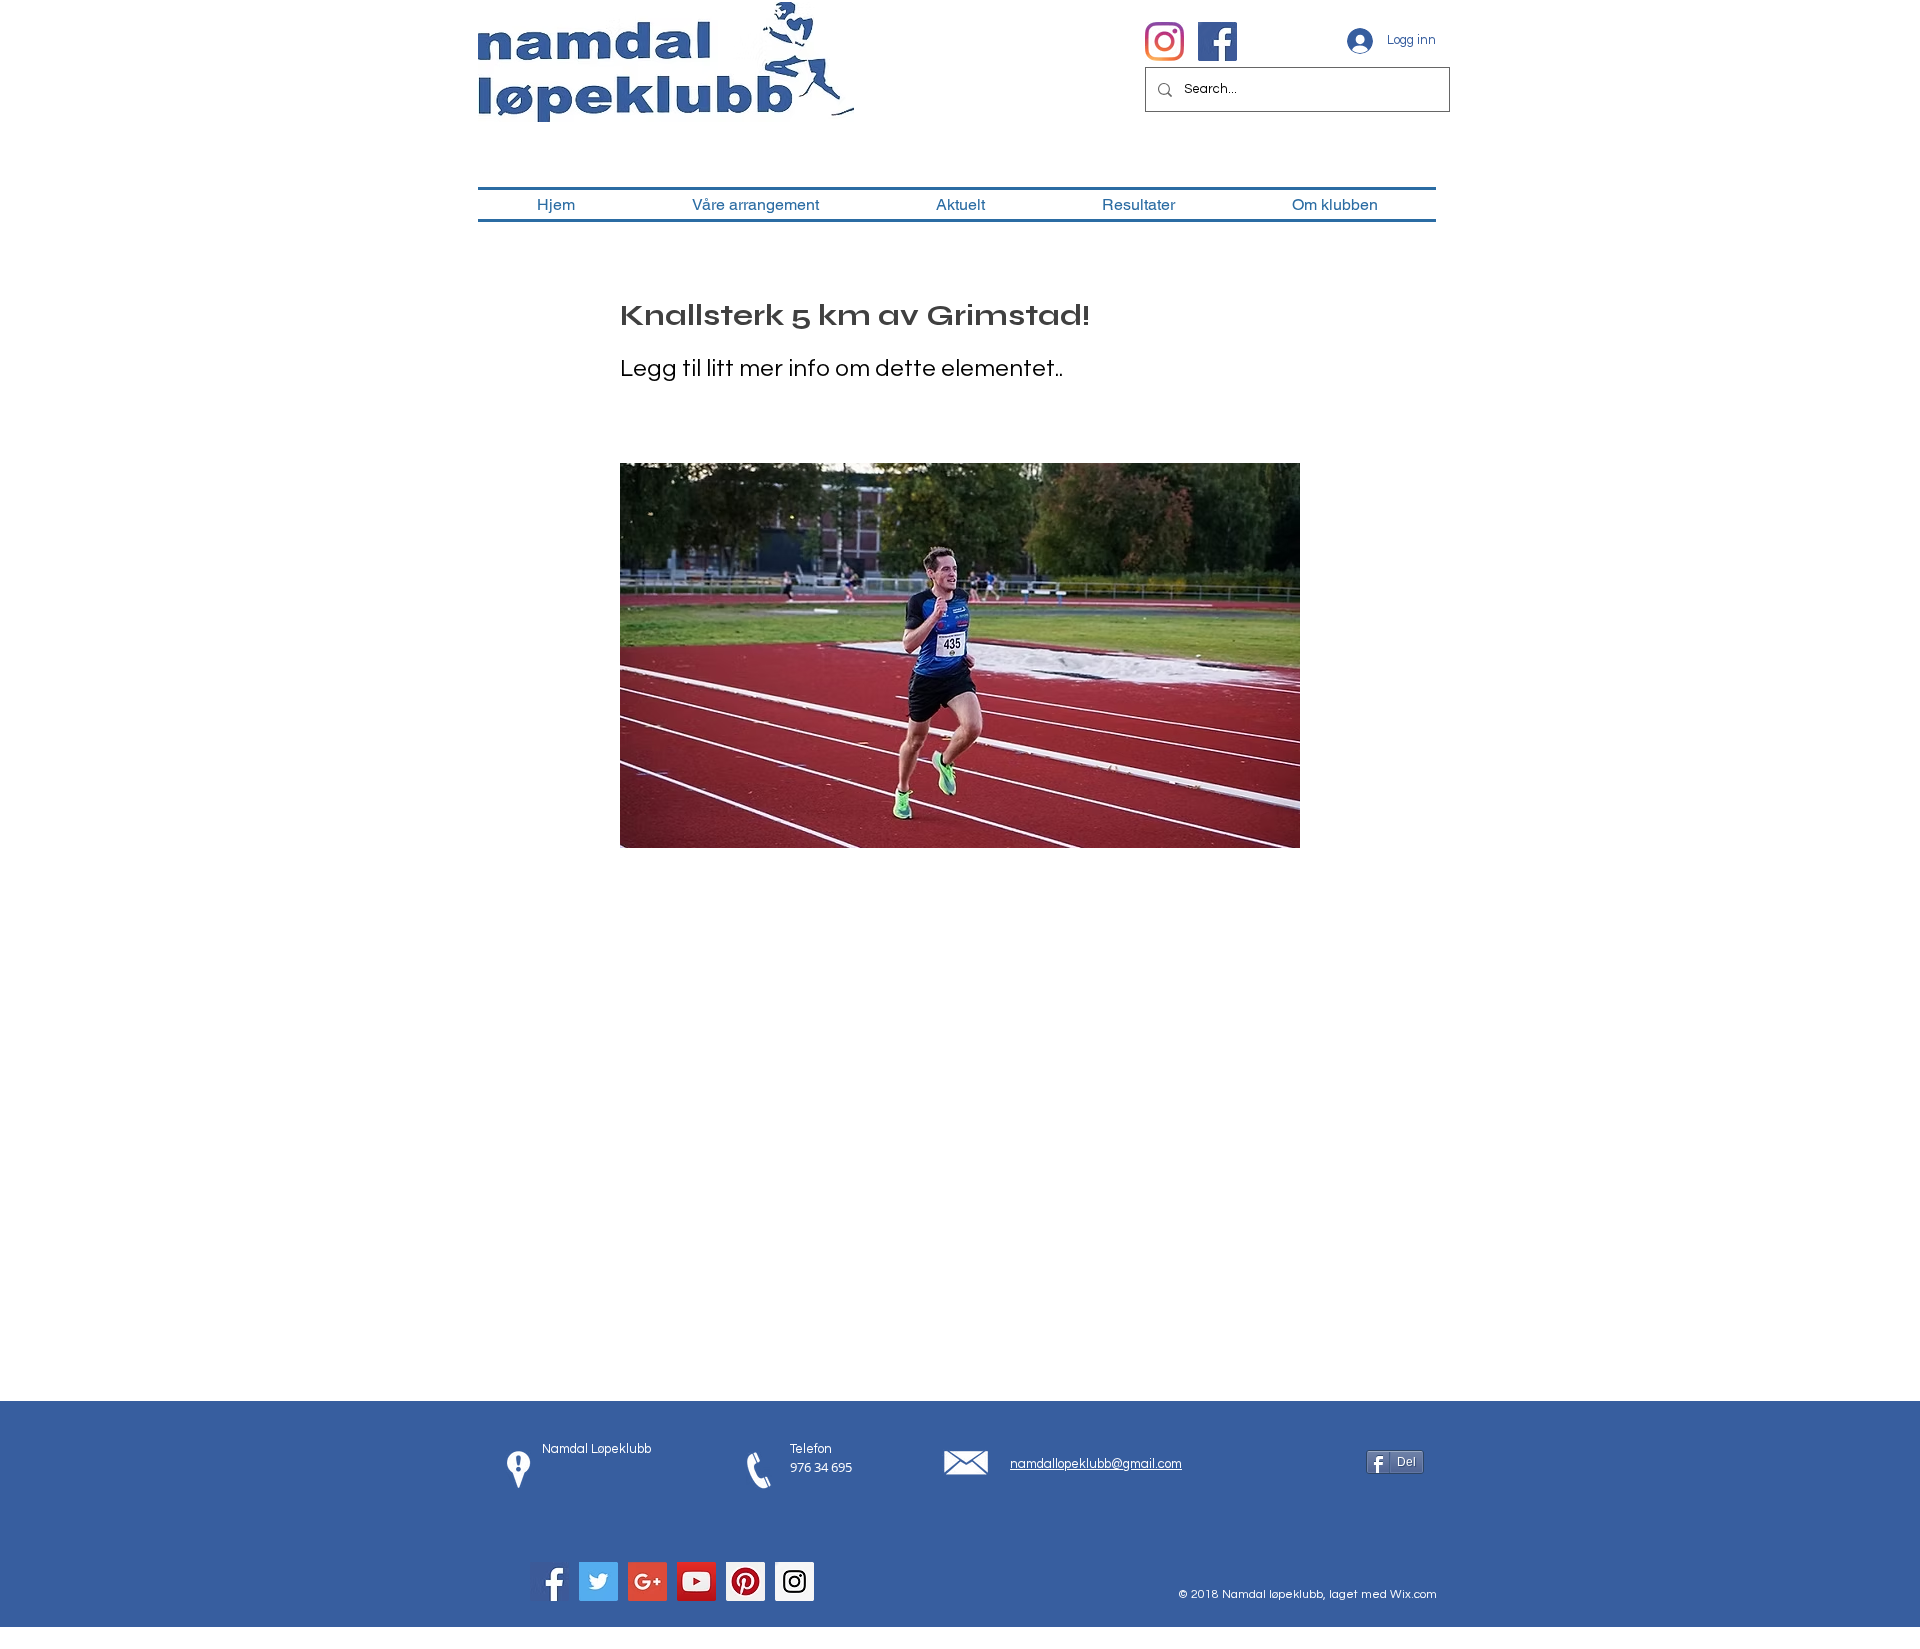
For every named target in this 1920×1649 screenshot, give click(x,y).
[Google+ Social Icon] (647, 1581)
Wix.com (1413, 1594)
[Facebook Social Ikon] (1217, 41)
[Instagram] (1164, 41)
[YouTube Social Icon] (696, 1581)
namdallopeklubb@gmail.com (1096, 1464)
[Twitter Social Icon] (598, 1581)
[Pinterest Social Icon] (745, 1581)
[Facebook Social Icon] (549, 1581)
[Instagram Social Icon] (794, 1581)
